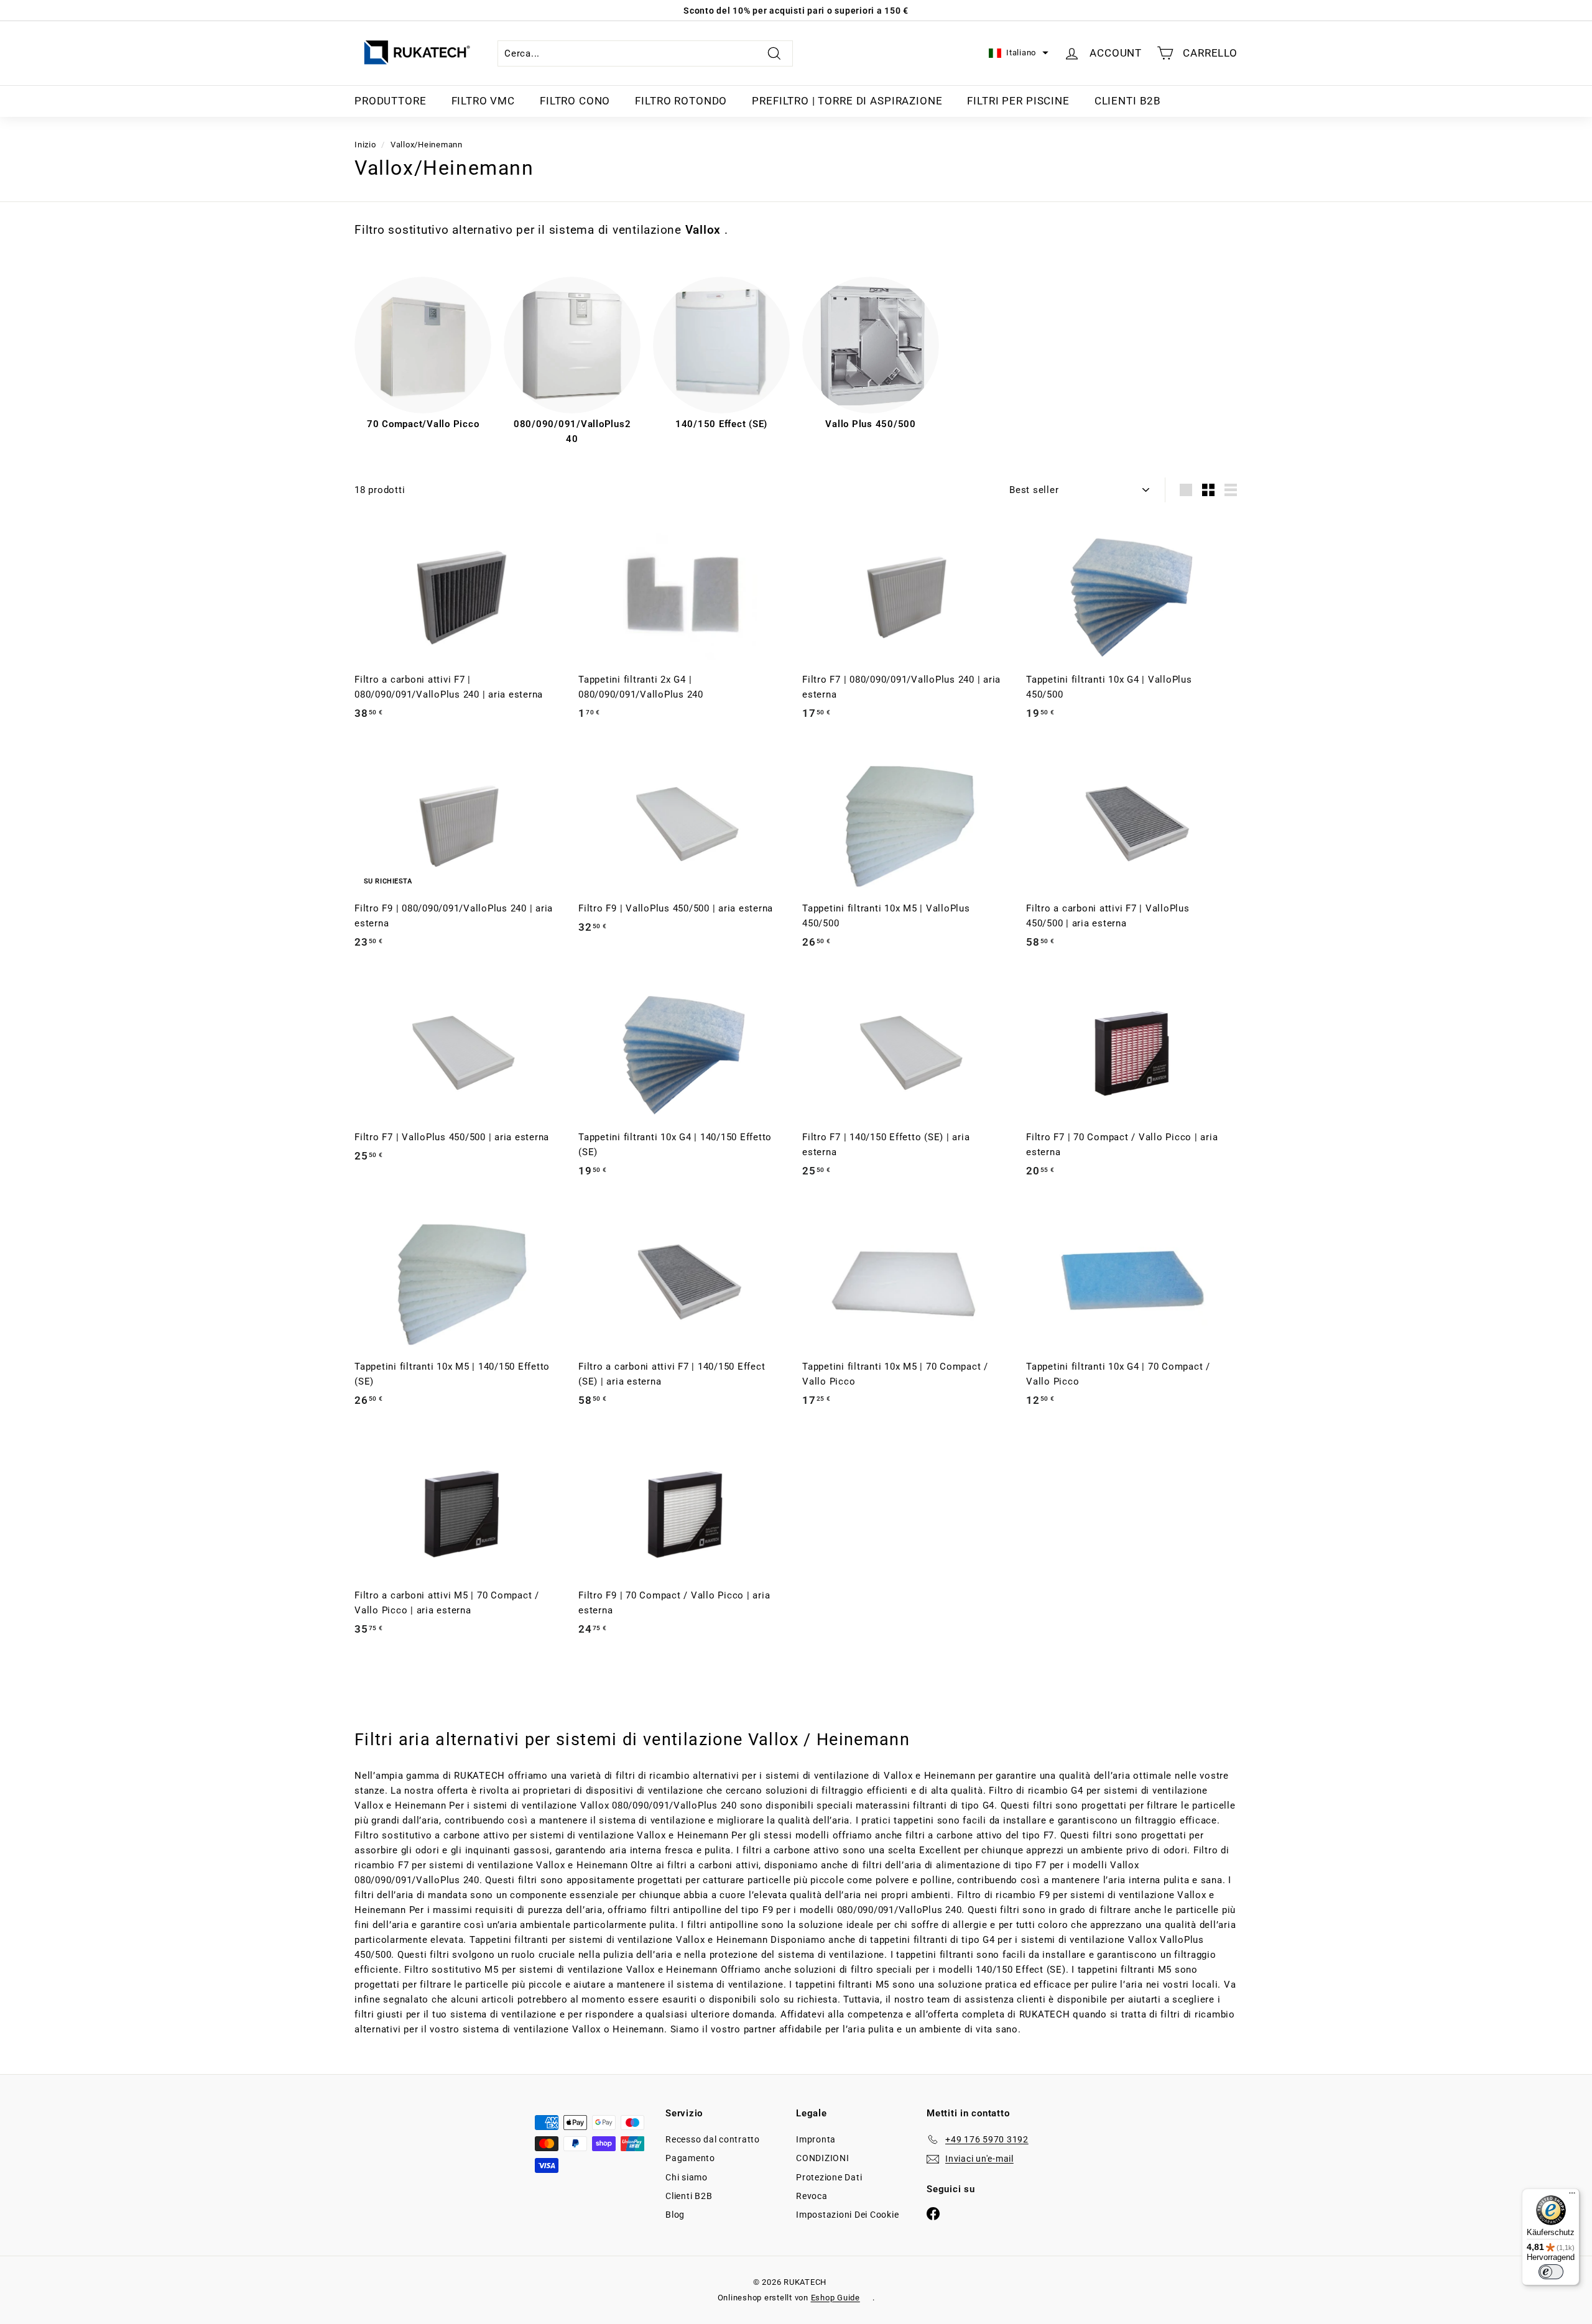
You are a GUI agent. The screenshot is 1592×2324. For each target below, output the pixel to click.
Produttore (391, 101)
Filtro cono (575, 101)
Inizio (365, 145)
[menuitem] (391, 101)
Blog (675, 2215)
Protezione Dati (829, 2177)
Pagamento (690, 2158)
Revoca (812, 2196)
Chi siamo (687, 2177)
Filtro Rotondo (681, 101)
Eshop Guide (835, 2298)
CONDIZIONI (823, 2158)
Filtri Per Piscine (1018, 101)
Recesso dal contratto (713, 2139)
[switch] (1551, 2272)
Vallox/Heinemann (427, 145)
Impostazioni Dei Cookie (847, 2215)
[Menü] (1572, 2196)
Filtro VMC (484, 101)
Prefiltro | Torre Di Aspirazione (847, 101)
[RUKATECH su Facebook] (933, 2213)
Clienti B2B (1128, 101)
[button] (1019, 53)
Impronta (816, 2139)
